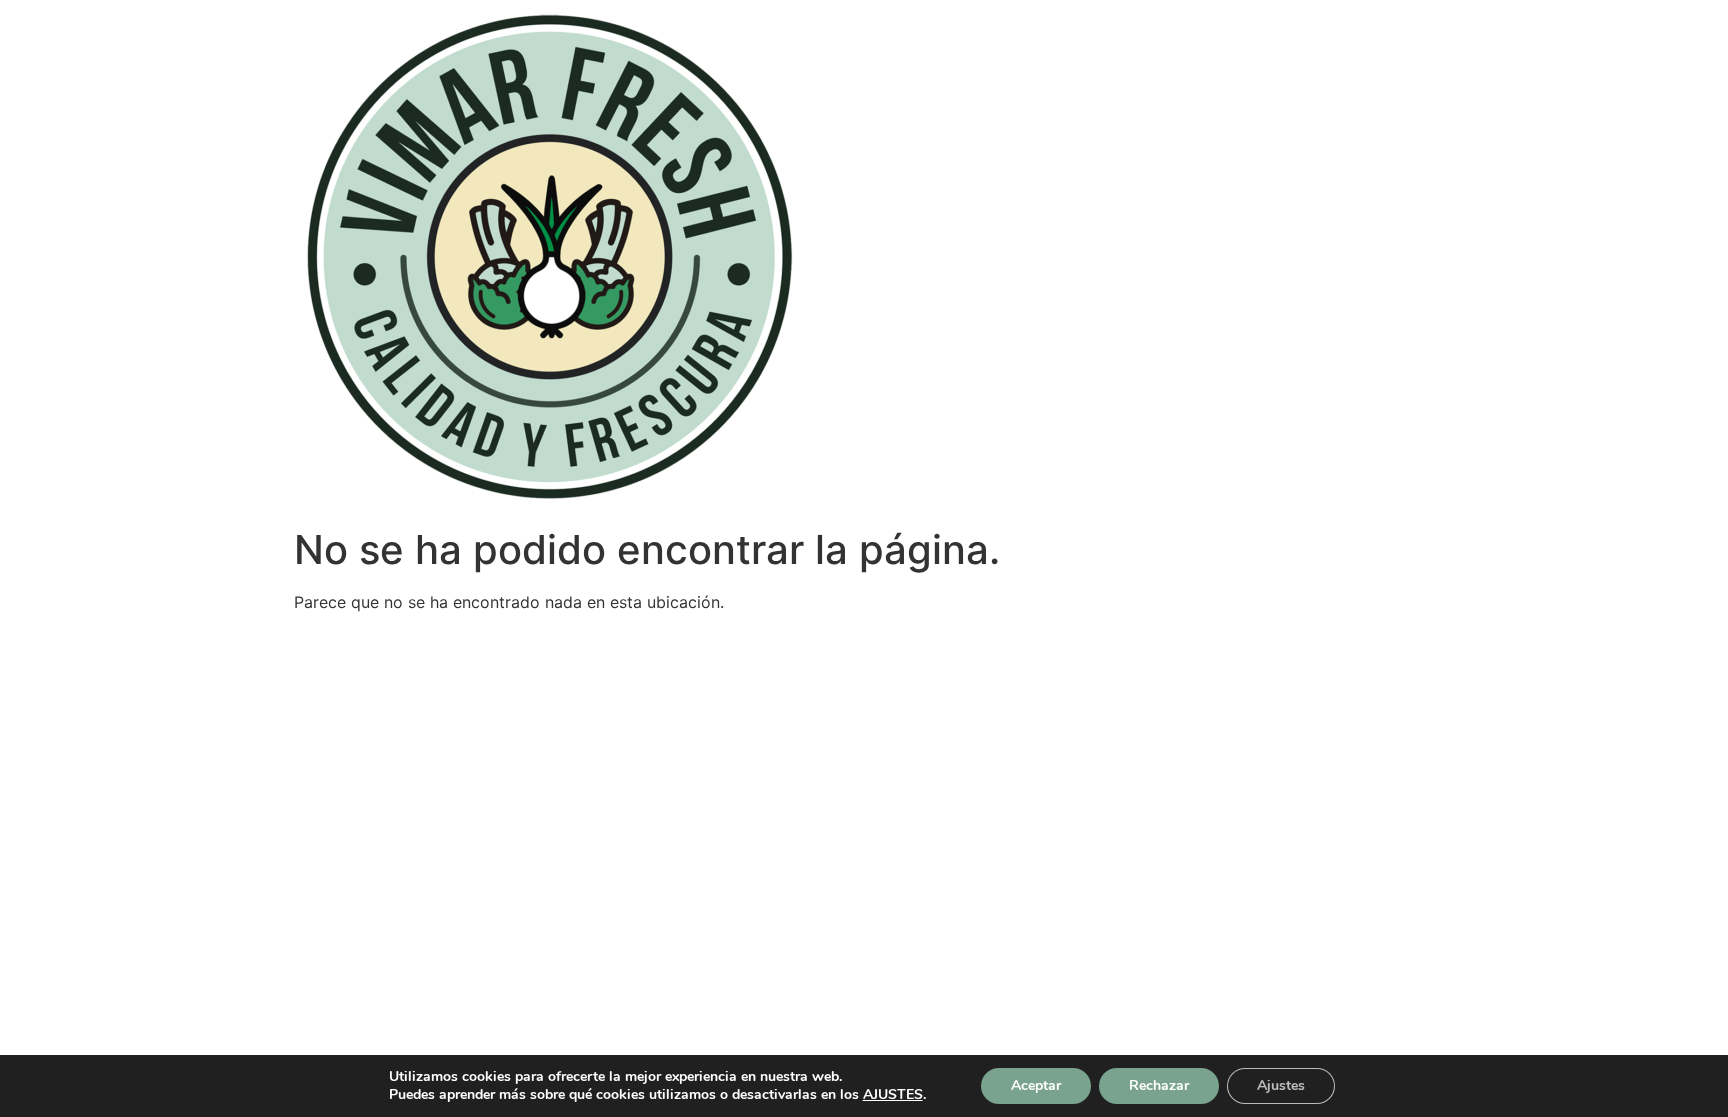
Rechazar (1159, 1085)
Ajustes (1281, 1085)
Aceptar (1036, 1085)
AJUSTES (893, 1095)
